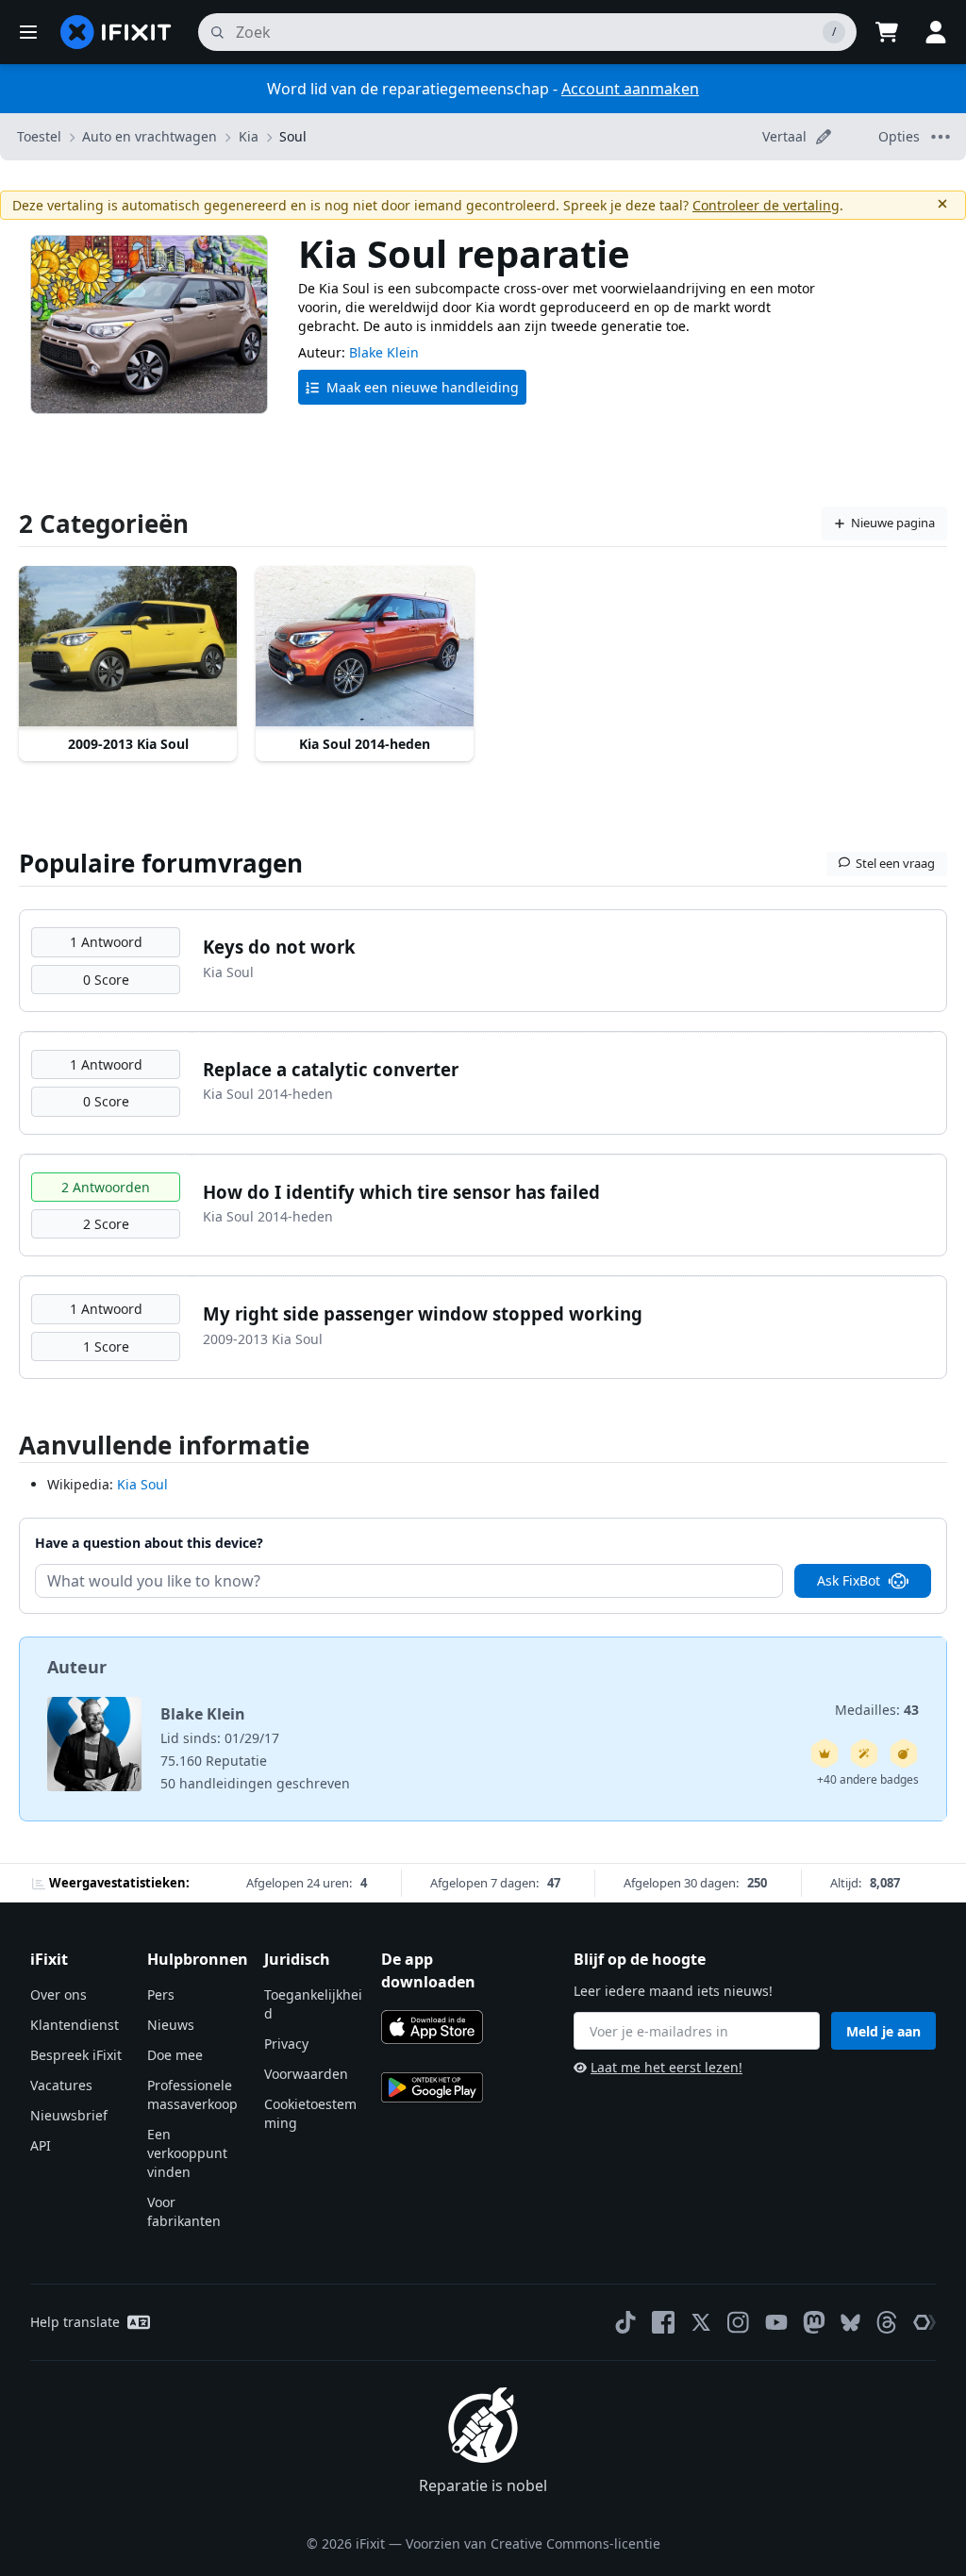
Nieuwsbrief (69, 2115)
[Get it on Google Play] (432, 2087)
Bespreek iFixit (76, 2055)
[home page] (116, 32)
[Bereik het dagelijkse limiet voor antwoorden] (824, 1753)
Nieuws (171, 2025)
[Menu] (28, 32)
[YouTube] (776, 2322)
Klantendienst (75, 2025)
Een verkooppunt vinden (187, 2153)
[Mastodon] (814, 2322)
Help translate (75, 2322)
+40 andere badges (868, 1779)
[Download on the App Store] (432, 2027)
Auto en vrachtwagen (150, 136)
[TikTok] (625, 2322)
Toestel (39, 136)
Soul (293, 136)
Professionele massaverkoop (192, 2094)
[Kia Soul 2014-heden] (365, 648)
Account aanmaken (630, 89)
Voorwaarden (306, 2074)
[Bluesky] (850, 2323)
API (41, 2145)
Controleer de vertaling (766, 205)
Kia (249, 136)
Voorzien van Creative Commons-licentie (533, 2543)
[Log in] (936, 32)
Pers (161, 1994)
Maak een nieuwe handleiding (423, 387)
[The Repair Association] (924, 2322)
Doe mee (175, 2055)
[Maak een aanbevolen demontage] (904, 1753)
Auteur (77, 1667)
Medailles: (877, 1710)
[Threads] (887, 2322)
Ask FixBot (849, 1580)
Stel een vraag (895, 863)
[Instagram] (739, 2322)
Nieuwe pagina (893, 523)
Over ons (58, 1994)
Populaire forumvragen (161, 863)
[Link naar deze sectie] (9, 1449)
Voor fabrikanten (184, 2211)
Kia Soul (142, 1484)
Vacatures (61, 2085)
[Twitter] (701, 2322)
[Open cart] (887, 32)
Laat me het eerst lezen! (666, 2067)
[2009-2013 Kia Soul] (128, 648)
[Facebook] (663, 2322)
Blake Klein (384, 352)
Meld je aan (883, 2031)
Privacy (286, 2044)
